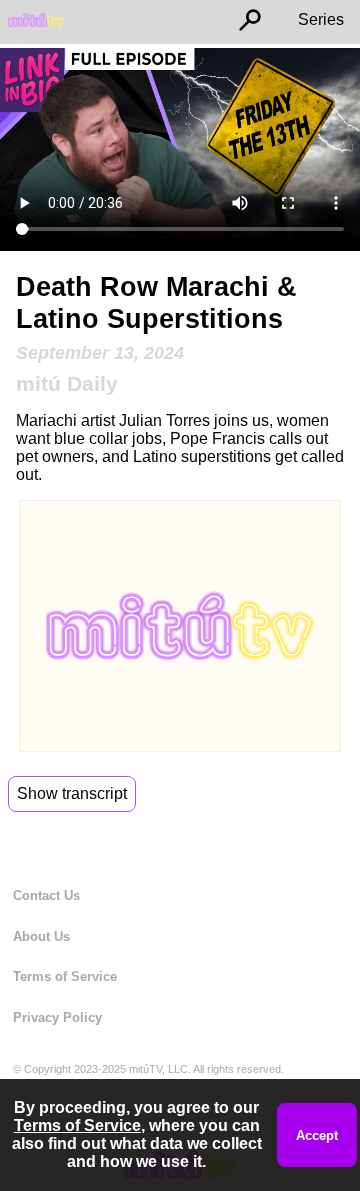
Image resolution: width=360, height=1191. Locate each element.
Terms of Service (65, 976)
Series (321, 19)
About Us (41, 936)
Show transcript (72, 793)
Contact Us (46, 895)
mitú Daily (67, 383)
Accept (317, 1135)
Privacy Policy (57, 1017)
